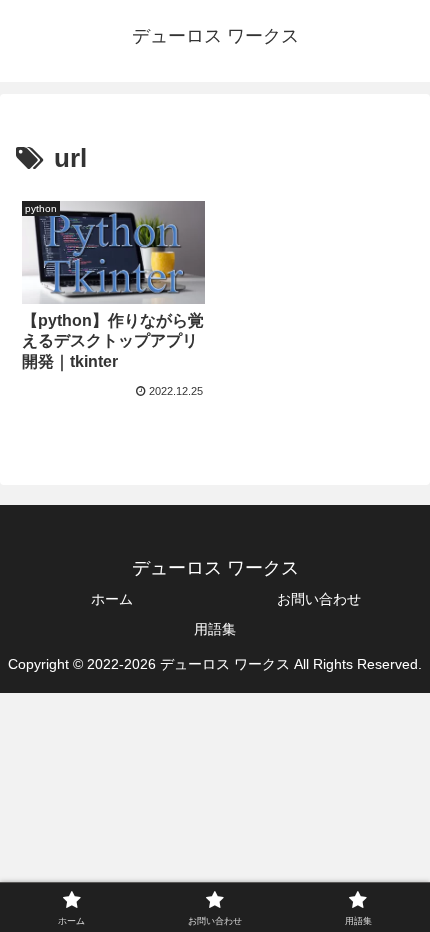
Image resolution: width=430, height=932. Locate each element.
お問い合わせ (319, 599)
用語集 (215, 629)
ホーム (112, 599)
